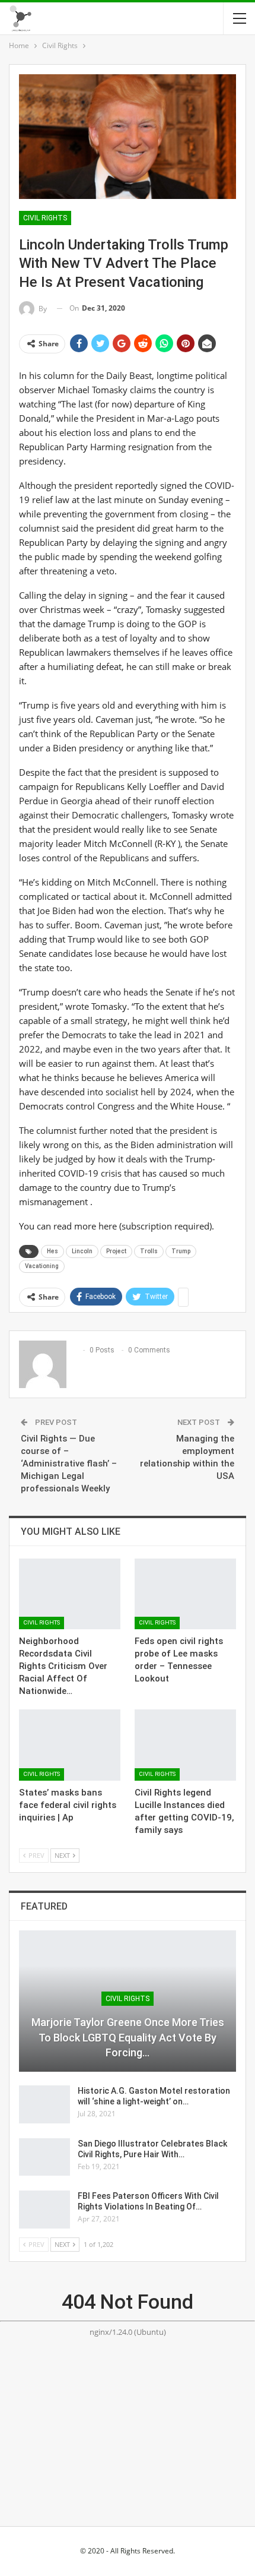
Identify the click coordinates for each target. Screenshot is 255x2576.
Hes (52, 1251)
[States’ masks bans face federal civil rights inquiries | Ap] (70, 1745)
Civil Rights (45, 218)
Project (116, 1251)
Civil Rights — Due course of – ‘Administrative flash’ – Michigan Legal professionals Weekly (69, 1464)
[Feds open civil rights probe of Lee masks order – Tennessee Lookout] (185, 1594)
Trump (181, 1251)
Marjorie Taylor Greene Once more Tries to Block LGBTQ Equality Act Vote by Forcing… (128, 2037)
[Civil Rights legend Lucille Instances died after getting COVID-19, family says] (185, 1745)
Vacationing (42, 1266)
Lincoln (82, 1251)
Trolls (149, 1251)
